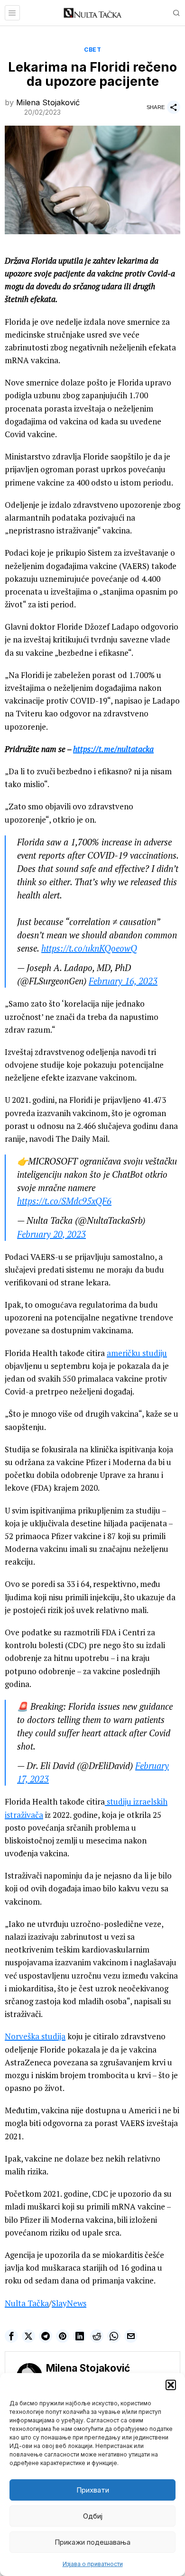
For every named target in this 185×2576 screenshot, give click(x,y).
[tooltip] (11, 2336)
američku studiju (137, 1353)
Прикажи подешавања (92, 2542)
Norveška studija (35, 2036)
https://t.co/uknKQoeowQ (89, 948)
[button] (171, 2385)
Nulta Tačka (27, 2303)
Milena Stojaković (48, 102)
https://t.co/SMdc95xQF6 (64, 1201)
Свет (92, 50)
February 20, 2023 (51, 1234)
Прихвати (93, 2490)
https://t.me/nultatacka (113, 749)
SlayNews (69, 2303)
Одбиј (93, 2516)
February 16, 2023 (123, 981)
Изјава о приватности (93, 2564)
